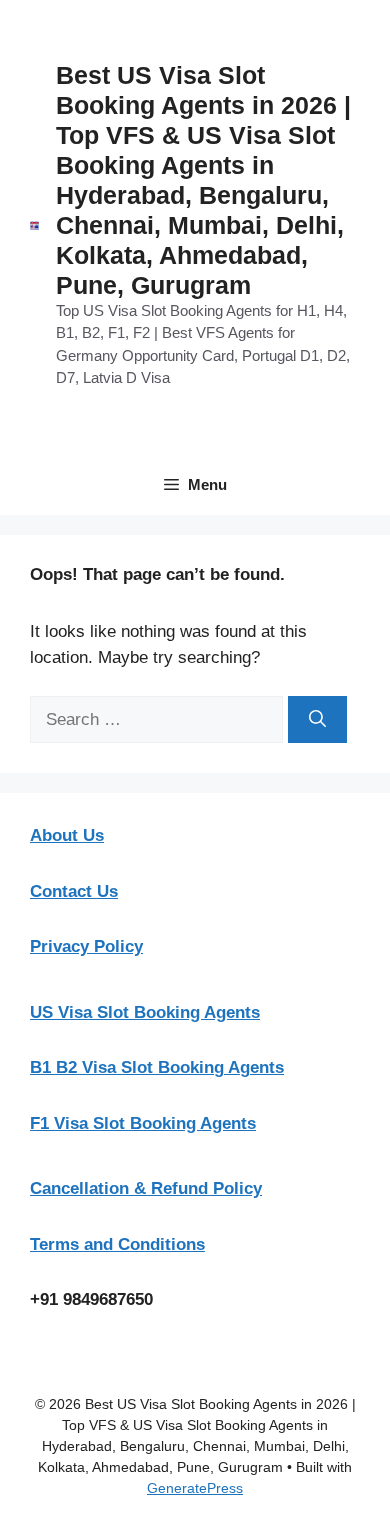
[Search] (317, 720)
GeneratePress (195, 1488)
